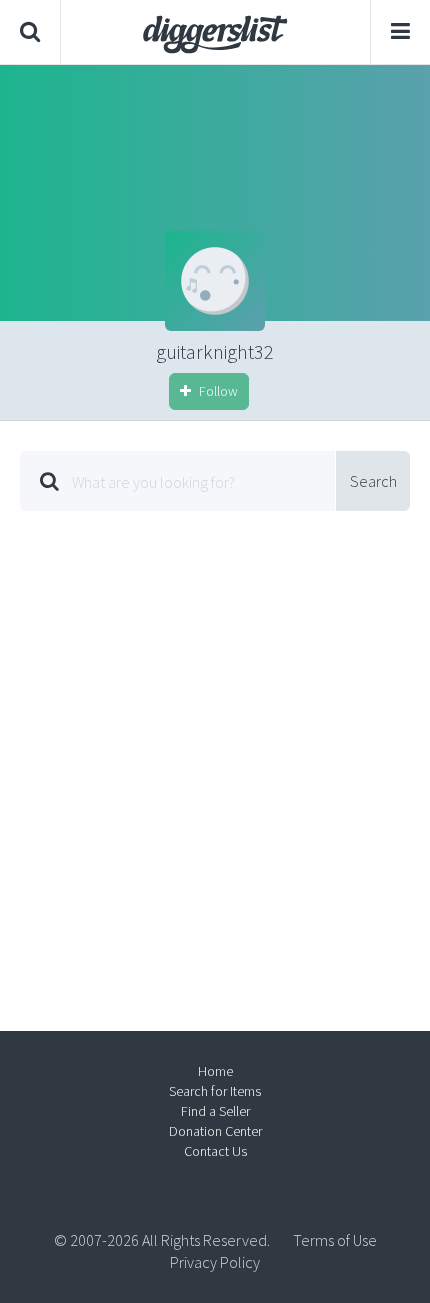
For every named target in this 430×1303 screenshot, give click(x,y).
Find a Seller (215, 1111)
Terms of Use (335, 1240)
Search (373, 481)
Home (215, 1071)
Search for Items (215, 1091)
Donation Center (215, 1131)
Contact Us (215, 1151)
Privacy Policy (215, 1262)
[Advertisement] (215, 756)
